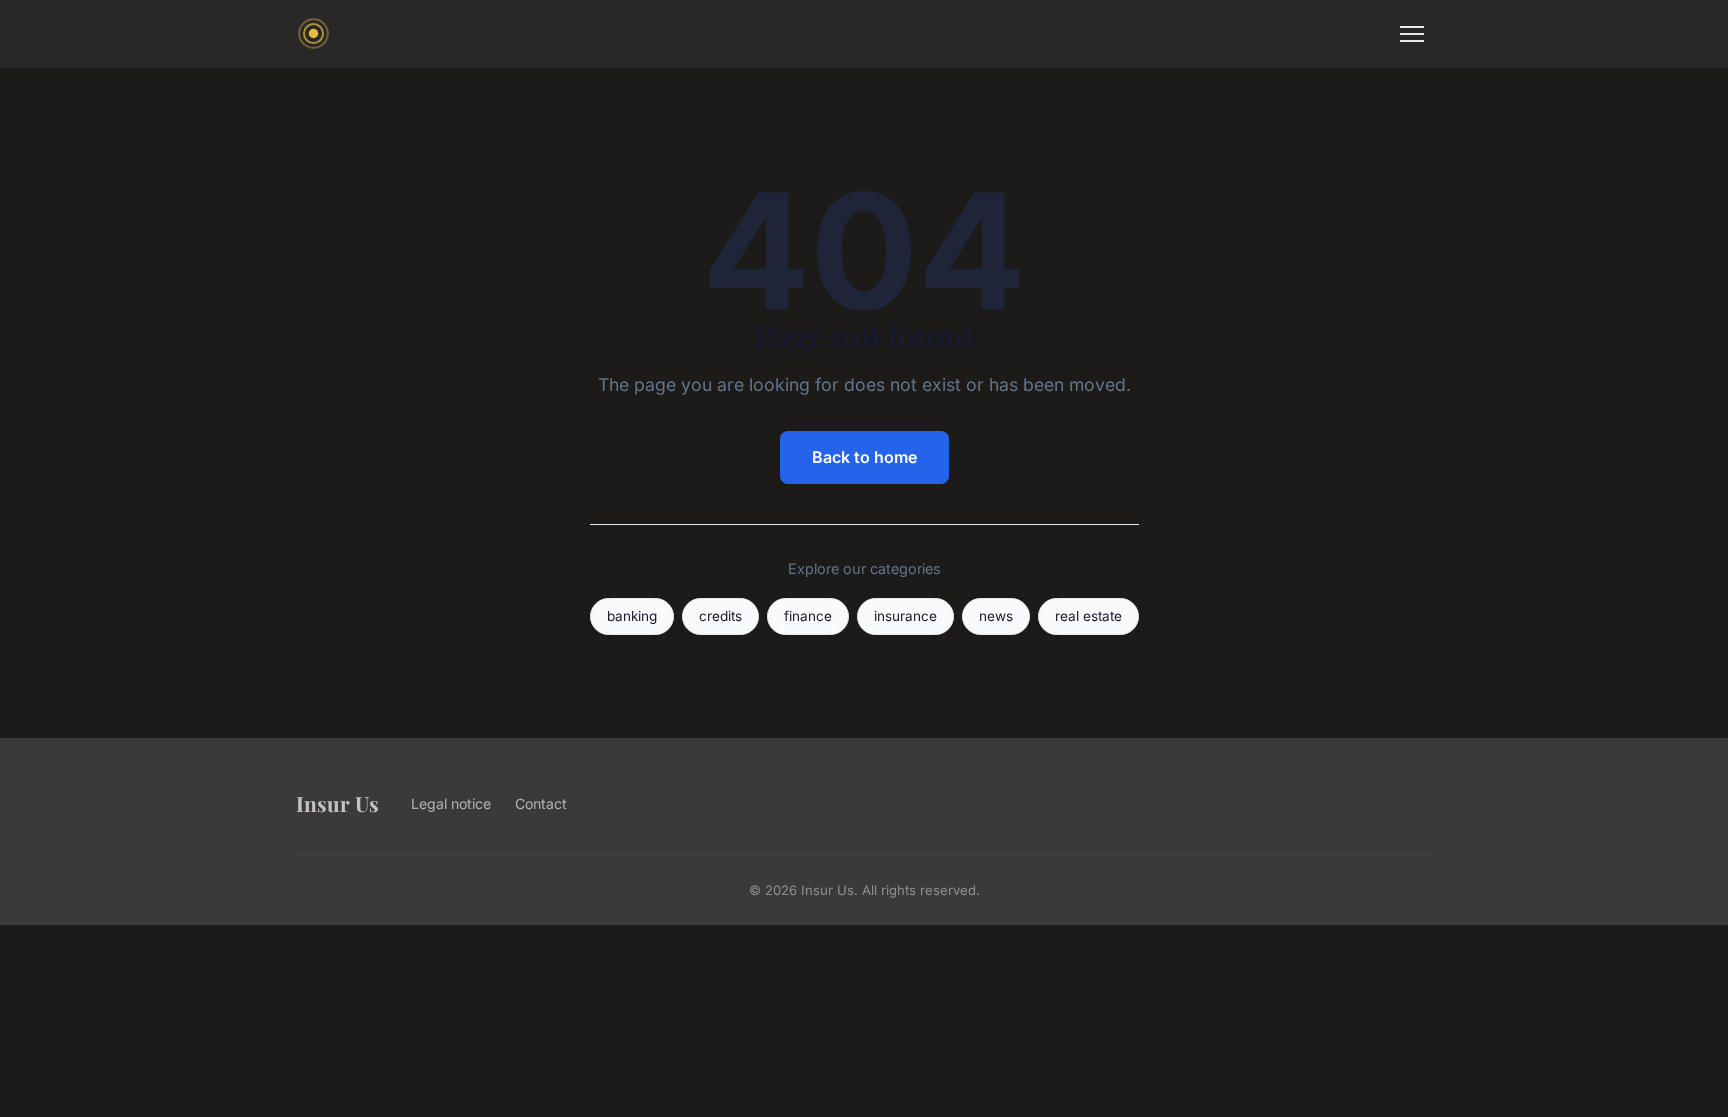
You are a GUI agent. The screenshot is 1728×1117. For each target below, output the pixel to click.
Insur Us (337, 803)
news (996, 616)
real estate (1088, 616)
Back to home (864, 457)
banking (632, 616)
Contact (541, 803)
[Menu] (1412, 34)
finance (808, 616)
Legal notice (451, 803)
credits (720, 616)
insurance (905, 616)
